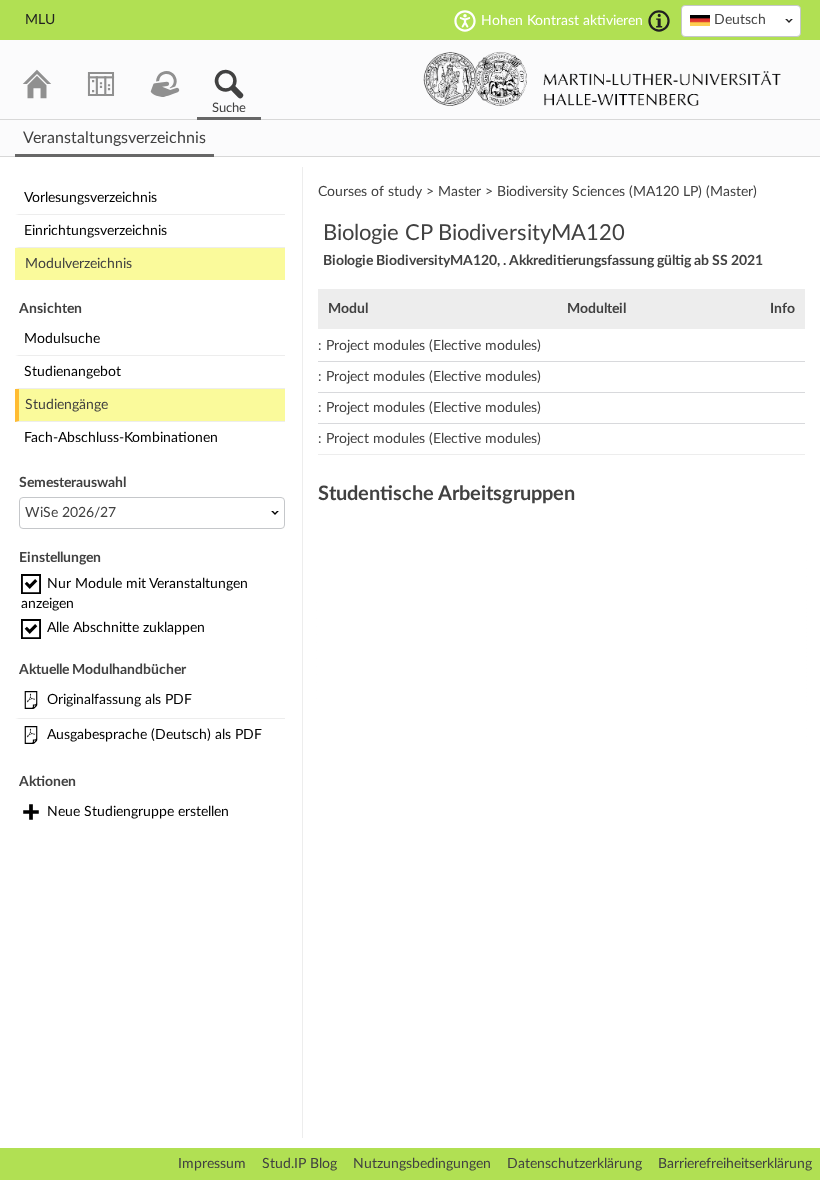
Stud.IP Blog (299, 1164)
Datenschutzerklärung (574, 1164)
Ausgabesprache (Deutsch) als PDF (154, 735)
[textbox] (741, 20)
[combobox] (741, 21)
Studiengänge (66, 405)
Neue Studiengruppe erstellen (138, 812)
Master (459, 192)
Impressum (212, 1164)
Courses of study (370, 192)
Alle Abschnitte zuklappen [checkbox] (126, 628)
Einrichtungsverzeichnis (95, 231)
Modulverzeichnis (78, 264)
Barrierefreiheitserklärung (735, 1164)
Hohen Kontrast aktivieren (562, 21)
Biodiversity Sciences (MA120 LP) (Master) (627, 192)
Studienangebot (72, 372)
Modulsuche (62, 339)
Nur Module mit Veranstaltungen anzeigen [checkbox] (134, 594)
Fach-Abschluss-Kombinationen (121, 438)
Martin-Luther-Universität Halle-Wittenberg (602, 79)
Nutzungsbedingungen (422, 1164)
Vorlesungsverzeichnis (90, 198)
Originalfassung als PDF (119, 700)
